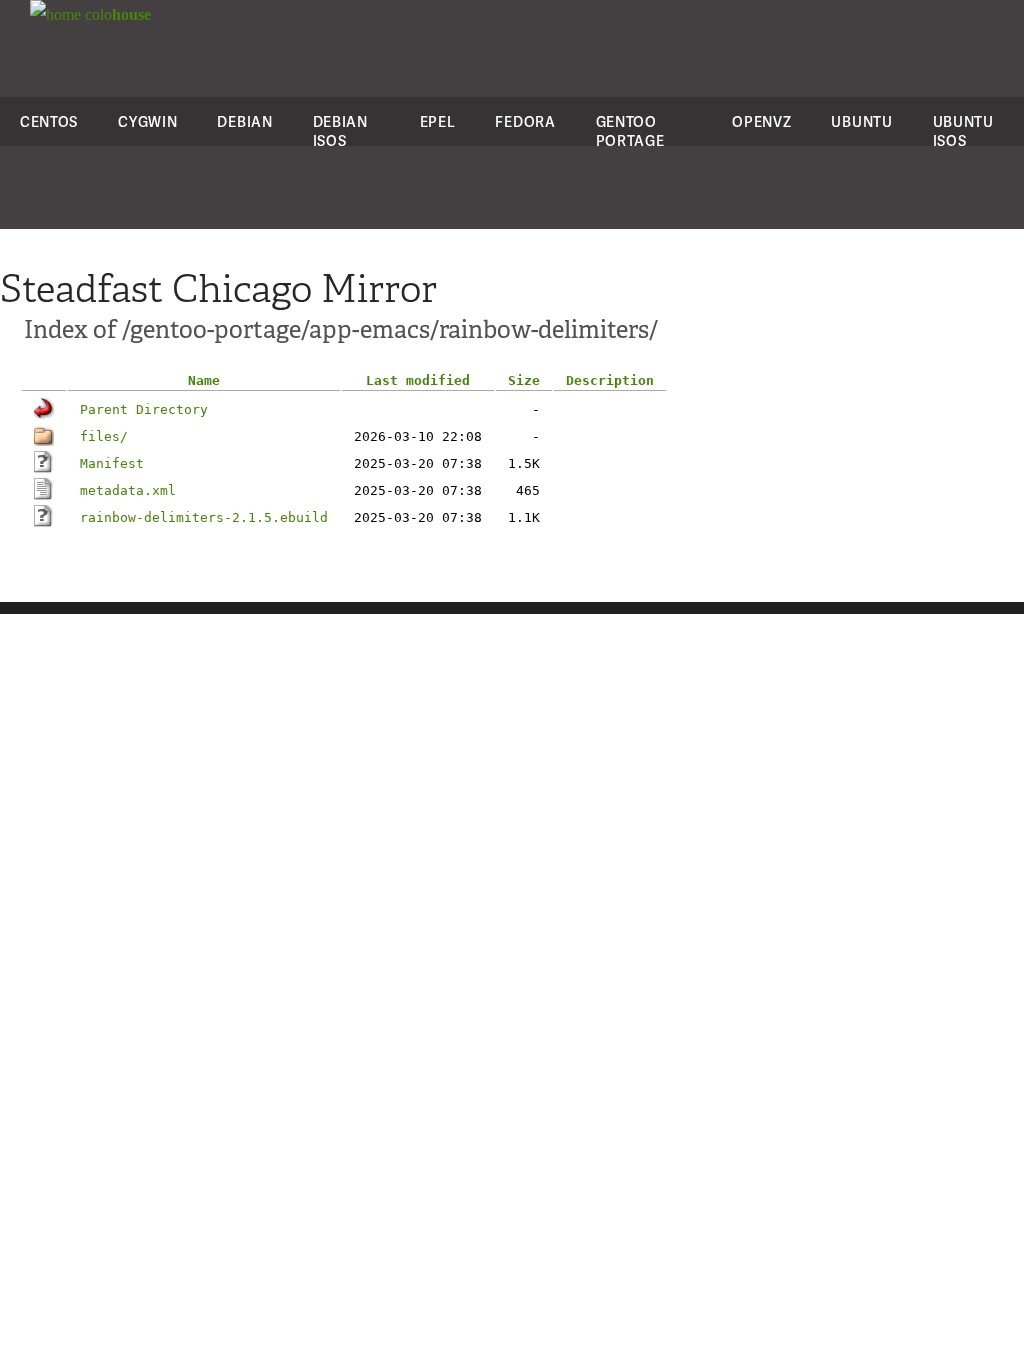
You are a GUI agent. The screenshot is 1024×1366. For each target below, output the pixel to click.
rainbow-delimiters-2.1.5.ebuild (204, 517)
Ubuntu (861, 121)
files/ (104, 436)
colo (116, 14)
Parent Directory (144, 409)
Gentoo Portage (630, 131)
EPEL (438, 121)
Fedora (525, 121)
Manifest (112, 463)
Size (524, 380)
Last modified (418, 380)
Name (204, 380)
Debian (244, 121)
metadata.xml (128, 490)
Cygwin (147, 121)
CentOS (49, 121)
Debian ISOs (340, 131)
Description (610, 380)
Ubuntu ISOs (963, 131)
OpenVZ (761, 121)
